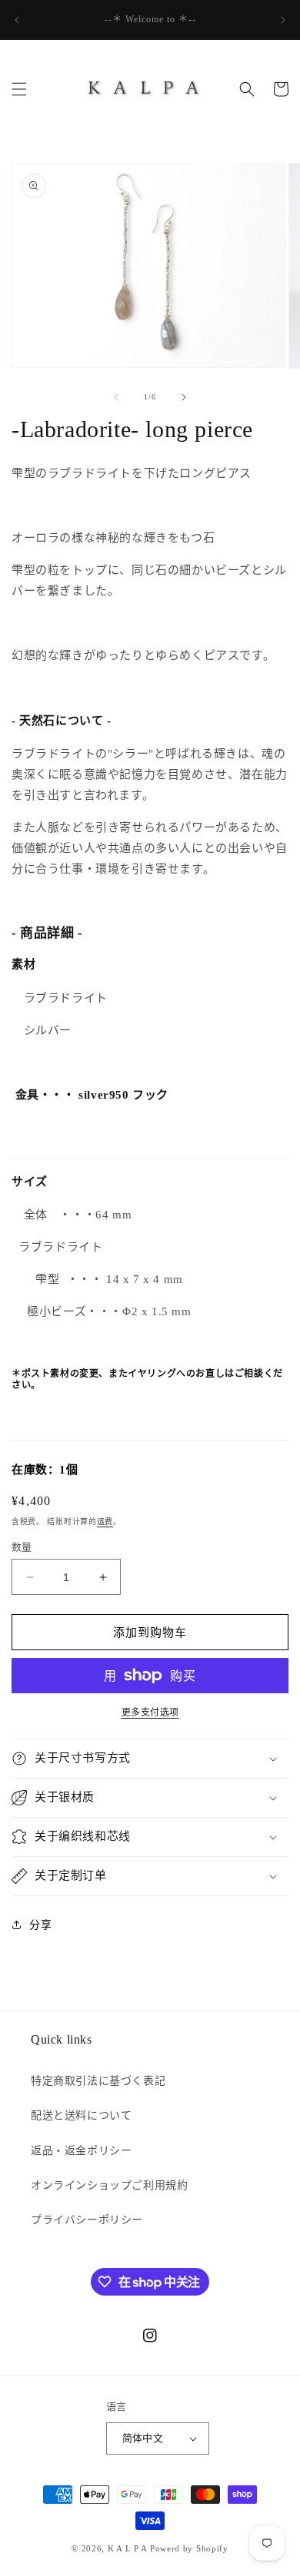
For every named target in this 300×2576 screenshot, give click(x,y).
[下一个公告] (283, 20)
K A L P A (129, 2548)
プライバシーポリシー (87, 2220)
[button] (19, 89)
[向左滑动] (116, 397)
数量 (22, 1547)
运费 (105, 1522)
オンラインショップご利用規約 (109, 2185)
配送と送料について (81, 2115)
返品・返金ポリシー (81, 2151)
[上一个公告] (17, 20)
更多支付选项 (150, 1712)
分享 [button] (40, 1925)
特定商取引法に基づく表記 (98, 2081)
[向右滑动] (184, 397)
